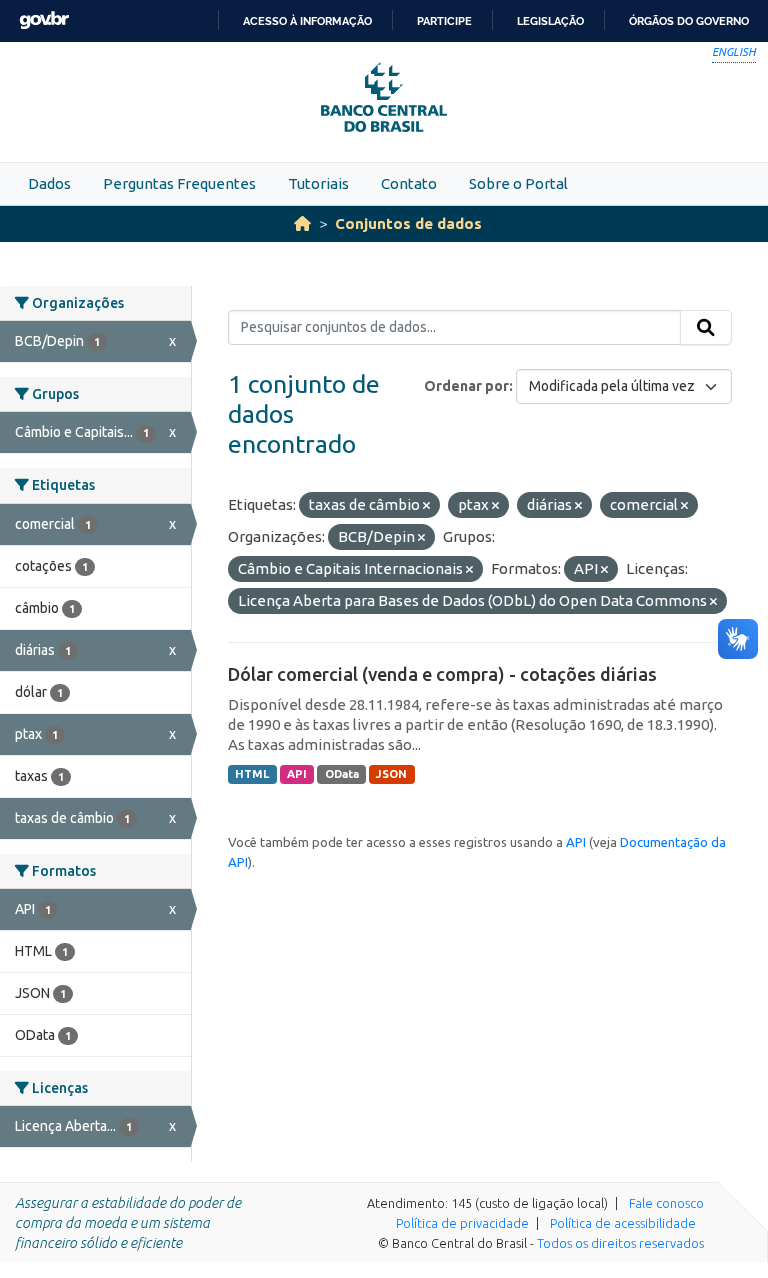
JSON (391, 774)
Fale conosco (666, 1203)
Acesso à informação (307, 21)
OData (342, 774)
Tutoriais (318, 183)
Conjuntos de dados (408, 223)
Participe (444, 21)
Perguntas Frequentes (179, 183)
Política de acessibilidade (623, 1223)
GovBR (44, 20)
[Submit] (706, 328)
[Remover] (426, 506)
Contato (409, 183)
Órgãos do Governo (689, 21)
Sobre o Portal (518, 183)
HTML (252, 774)
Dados (49, 183)
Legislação (550, 21)
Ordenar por (466, 386)
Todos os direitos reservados (620, 1243)
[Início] (302, 223)
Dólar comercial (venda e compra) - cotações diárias (442, 674)
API (297, 774)
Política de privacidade (462, 1223)
